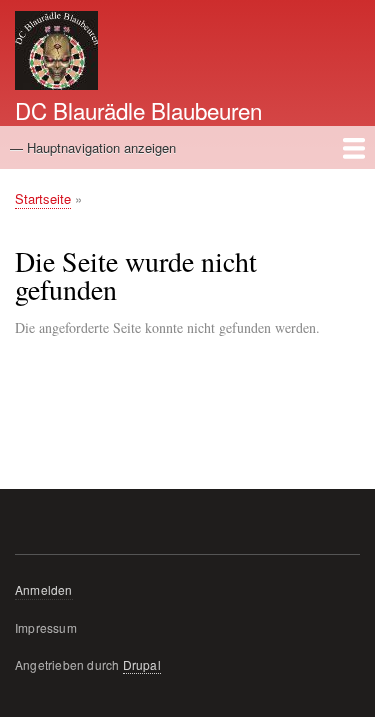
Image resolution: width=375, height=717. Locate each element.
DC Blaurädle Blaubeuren (138, 110)
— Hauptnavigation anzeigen (93, 147)
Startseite (43, 198)
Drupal (142, 664)
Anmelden (44, 589)
